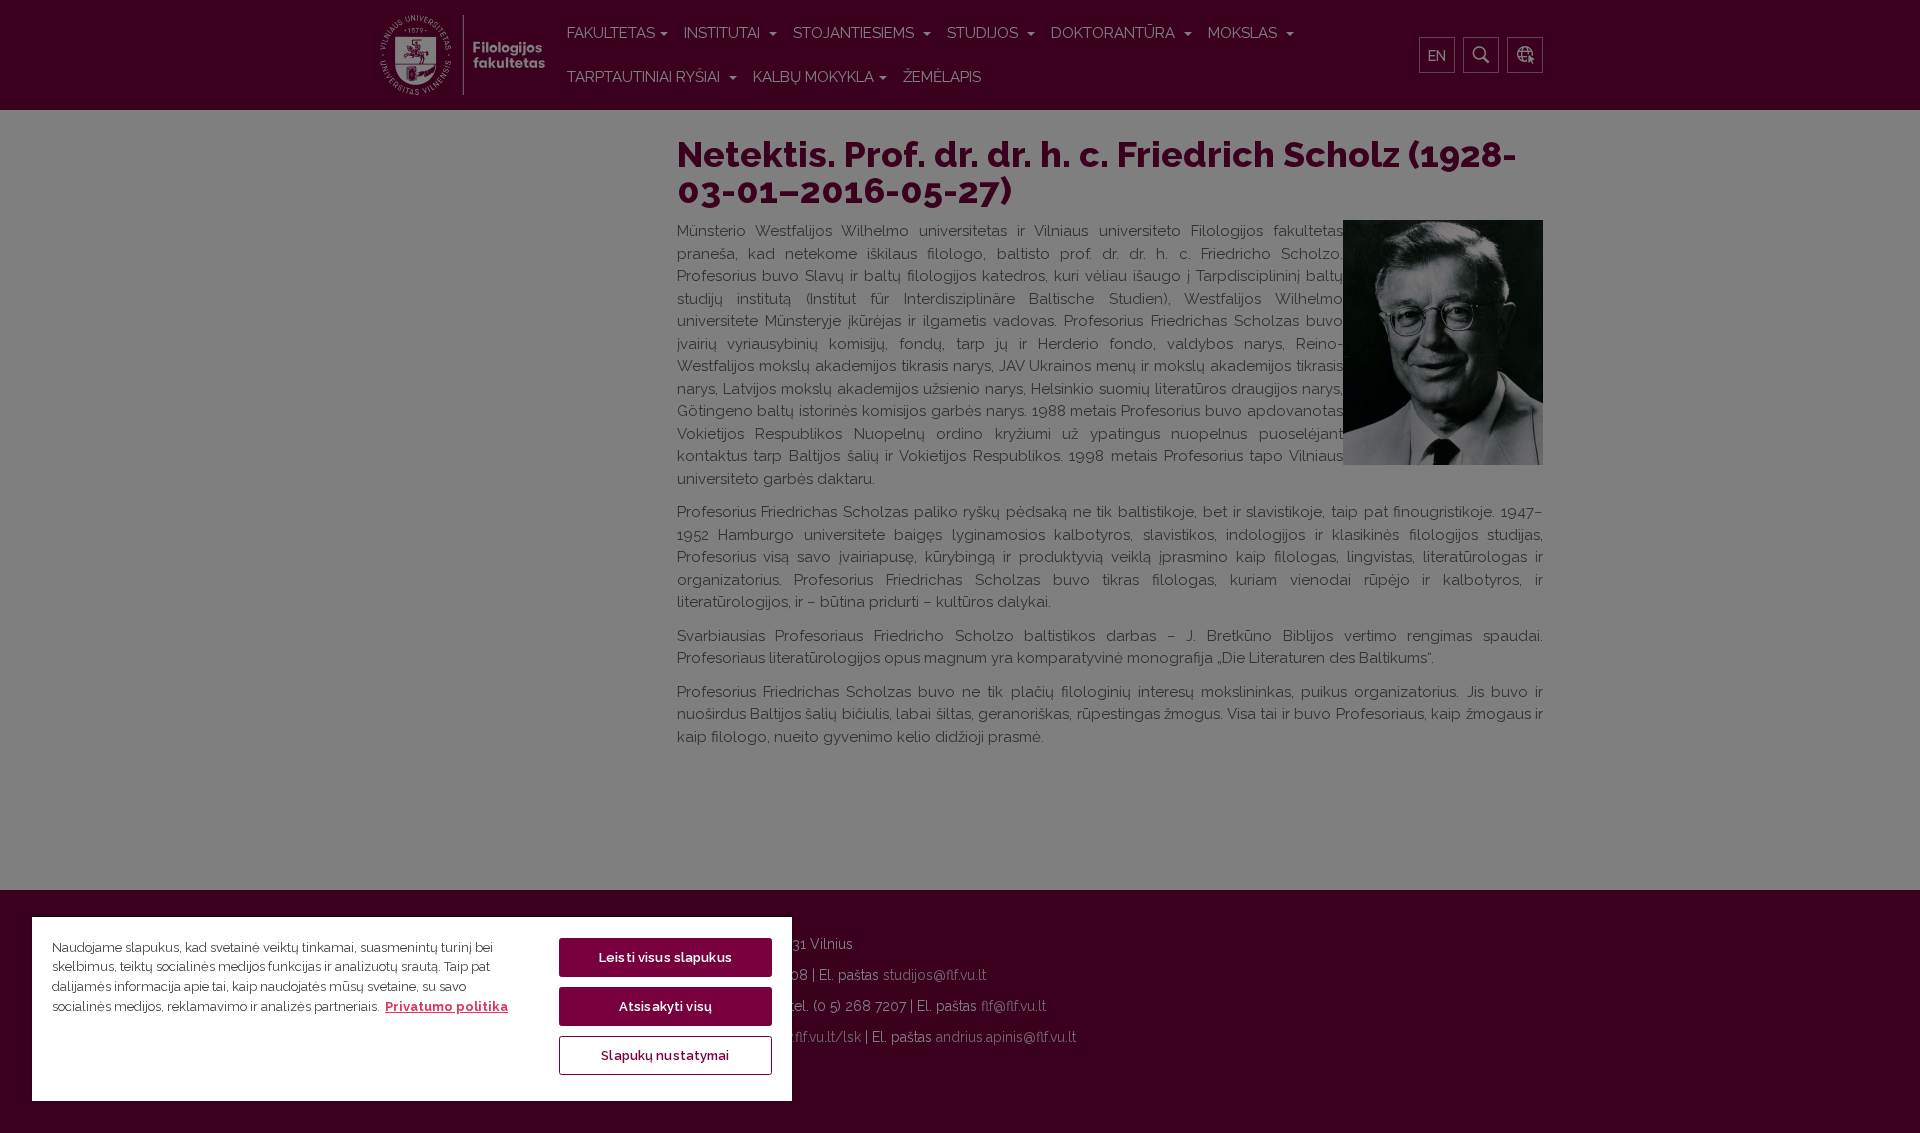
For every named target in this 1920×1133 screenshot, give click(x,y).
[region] (412, 1008)
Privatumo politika (446, 1006)
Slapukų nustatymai (665, 1055)
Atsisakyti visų (665, 1006)
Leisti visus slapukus (665, 957)
